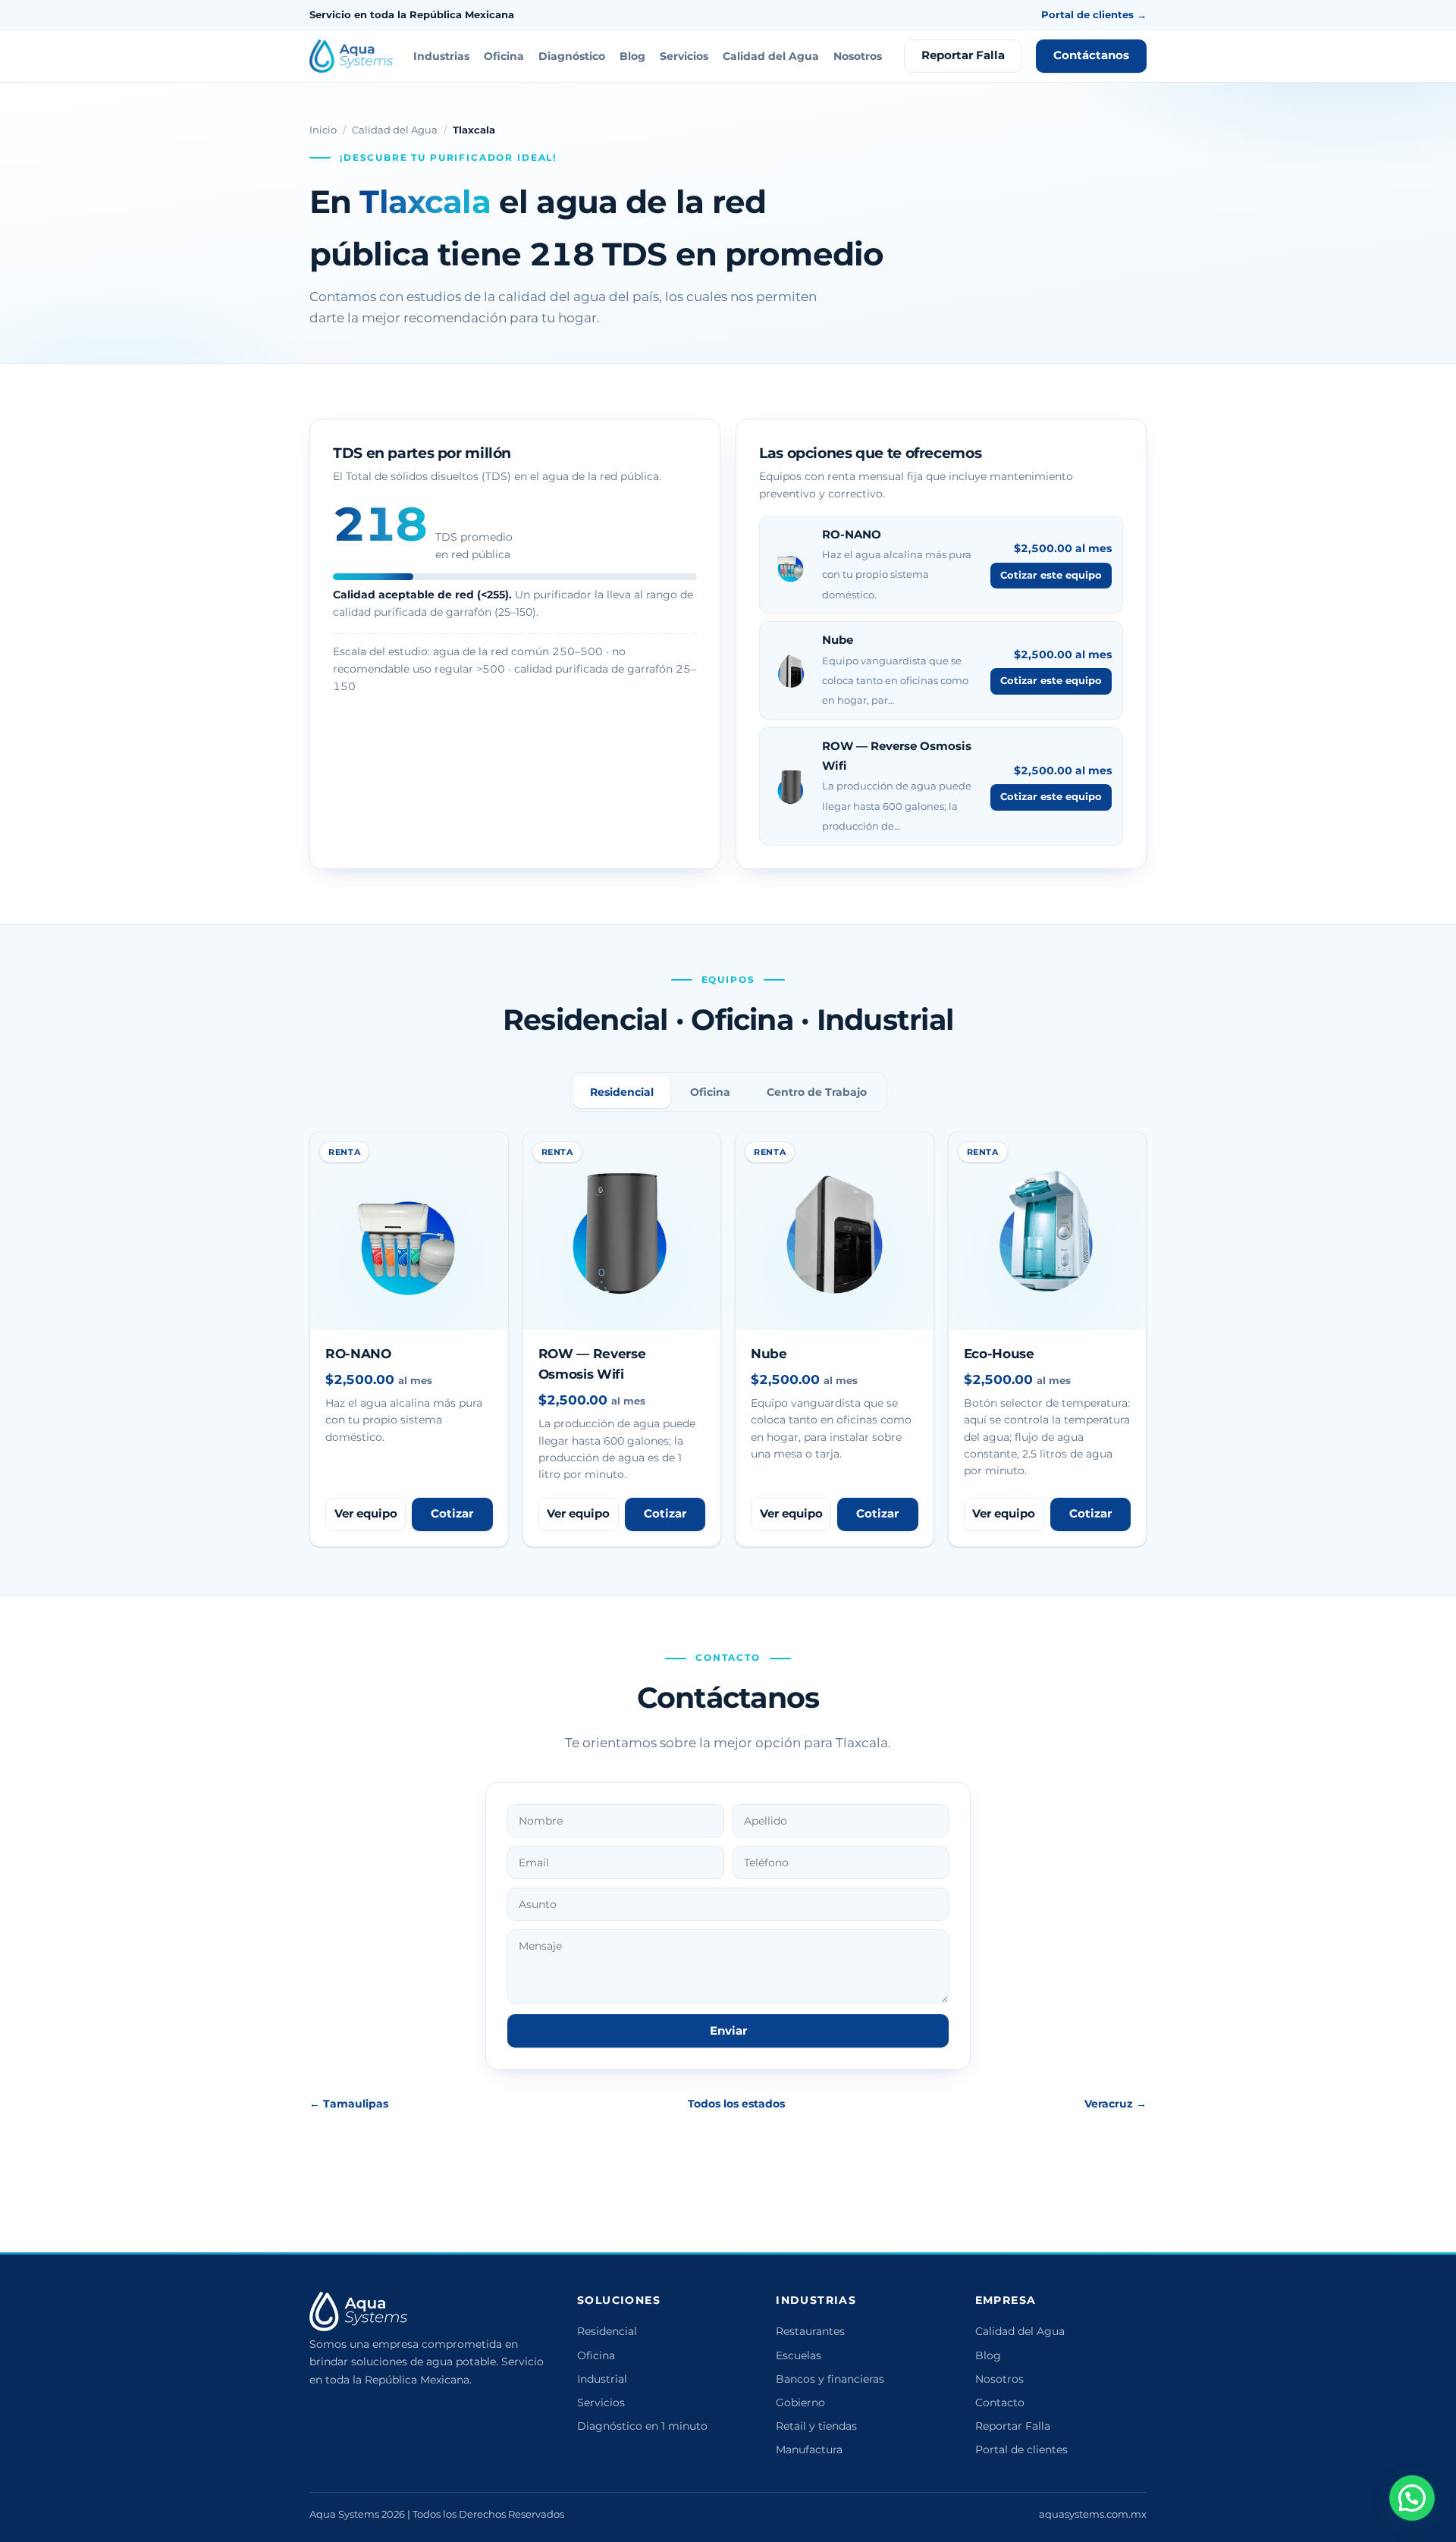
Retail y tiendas (816, 2426)
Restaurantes (810, 2331)
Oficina (504, 56)
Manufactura (809, 2449)
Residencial (607, 2331)
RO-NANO (852, 534)
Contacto (1000, 2402)
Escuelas (799, 2355)
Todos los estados (736, 2104)
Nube (838, 640)
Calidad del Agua (771, 56)
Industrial (602, 2379)
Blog (632, 56)
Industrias (441, 56)
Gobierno (800, 2402)
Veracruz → (1116, 2104)
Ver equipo (366, 1514)
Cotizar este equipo (1051, 575)
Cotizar (452, 1514)
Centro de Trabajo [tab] (817, 1092)
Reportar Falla (963, 55)
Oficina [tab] (710, 1092)
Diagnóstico (572, 56)
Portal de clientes (1021, 2449)
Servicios (684, 56)
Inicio (323, 130)
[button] (1412, 2498)
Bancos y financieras (830, 2379)
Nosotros (858, 56)
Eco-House (999, 1354)
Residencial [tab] (622, 1092)
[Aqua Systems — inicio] (351, 56)
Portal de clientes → (1094, 14)
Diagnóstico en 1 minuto (642, 2426)
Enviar (728, 2031)
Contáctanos (1091, 55)
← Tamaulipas (349, 2104)
